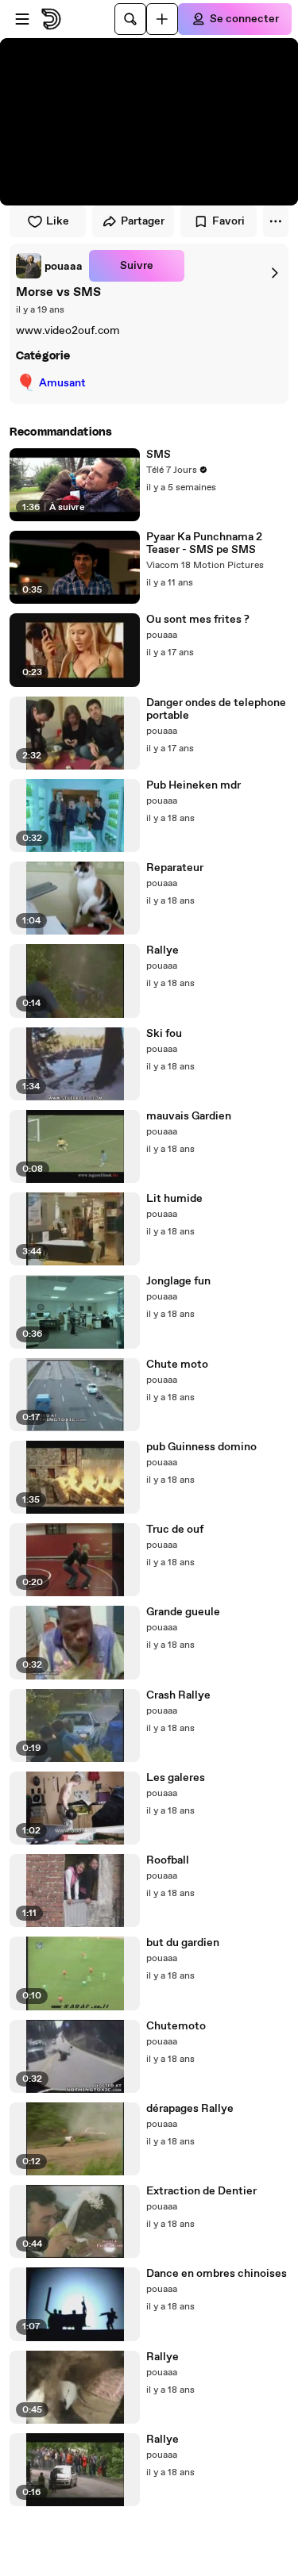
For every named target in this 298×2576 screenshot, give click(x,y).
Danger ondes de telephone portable (216, 709)
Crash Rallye (178, 1695)
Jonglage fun (178, 1281)
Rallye (163, 950)
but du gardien (183, 1943)
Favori (228, 221)
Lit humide (174, 1199)
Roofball (168, 1860)
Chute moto (177, 1365)
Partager (143, 221)
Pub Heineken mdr (194, 785)
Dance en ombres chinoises (217, 2274)
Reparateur (175, 868)
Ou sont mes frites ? (198, 620)
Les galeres (176, 1778)
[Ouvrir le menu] (22, 19)
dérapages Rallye (190, 2109)
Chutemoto (176, 2026)
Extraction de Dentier (201, 2191)
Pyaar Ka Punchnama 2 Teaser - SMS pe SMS (204, 543)
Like (58, 221)
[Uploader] (162, 19)
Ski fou (164, 1034)
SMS (159, 455)
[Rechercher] (130, 19)
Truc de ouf (175, 1530)
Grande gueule (183, 1612)
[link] (49, 266)
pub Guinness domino (201, 1447)
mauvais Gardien (189, 1116)
